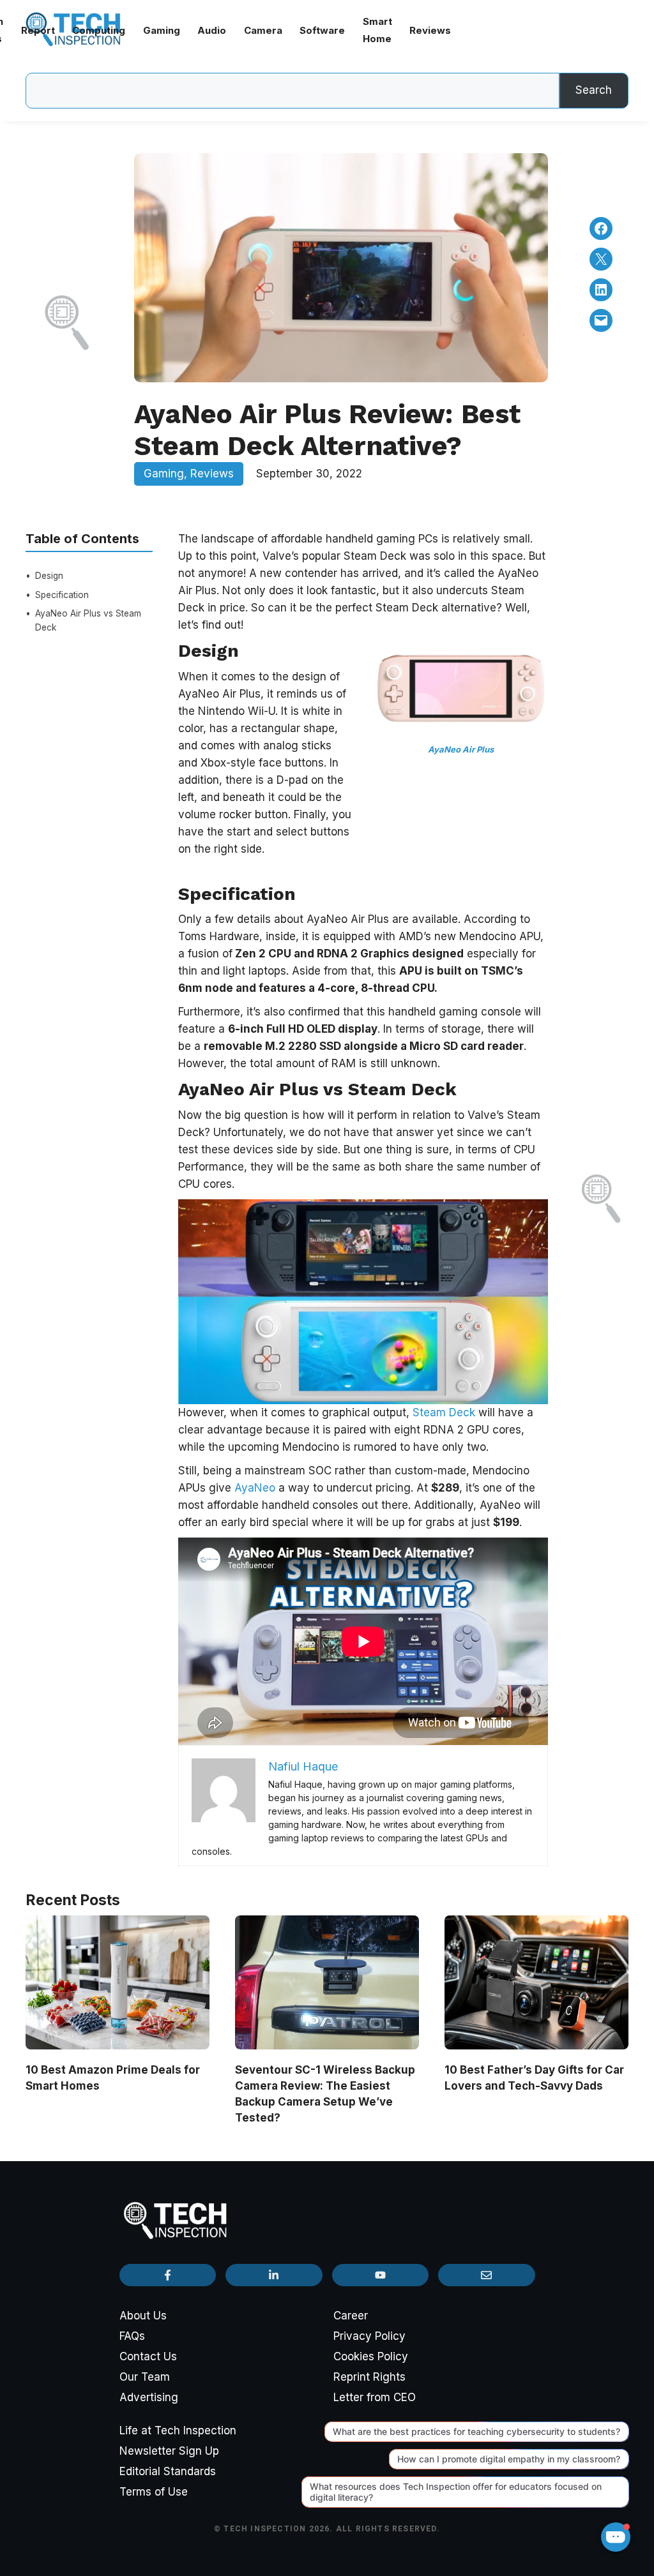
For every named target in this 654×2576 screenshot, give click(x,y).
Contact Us (148, 2356)
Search (594, 90)
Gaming (164, 474)
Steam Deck (444, 1412)
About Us (143, 2316)
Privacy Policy (369, 2336)
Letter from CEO (375, 2397)
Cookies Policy (371, 2356)
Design (50, 576)
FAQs (132, 2336)
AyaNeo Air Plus (461, 749)
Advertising (149, 2397)
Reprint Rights (369, 2377)
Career (351, 2316)
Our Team (145, 2377)
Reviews (212, 474)
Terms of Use (154, 2492)
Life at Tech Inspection (178, 2430)
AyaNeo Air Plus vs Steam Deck (88, 620)
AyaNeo (256, 1488)
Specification (62, 595)
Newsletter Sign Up (169, 2451)
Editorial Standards (168, 2471)
